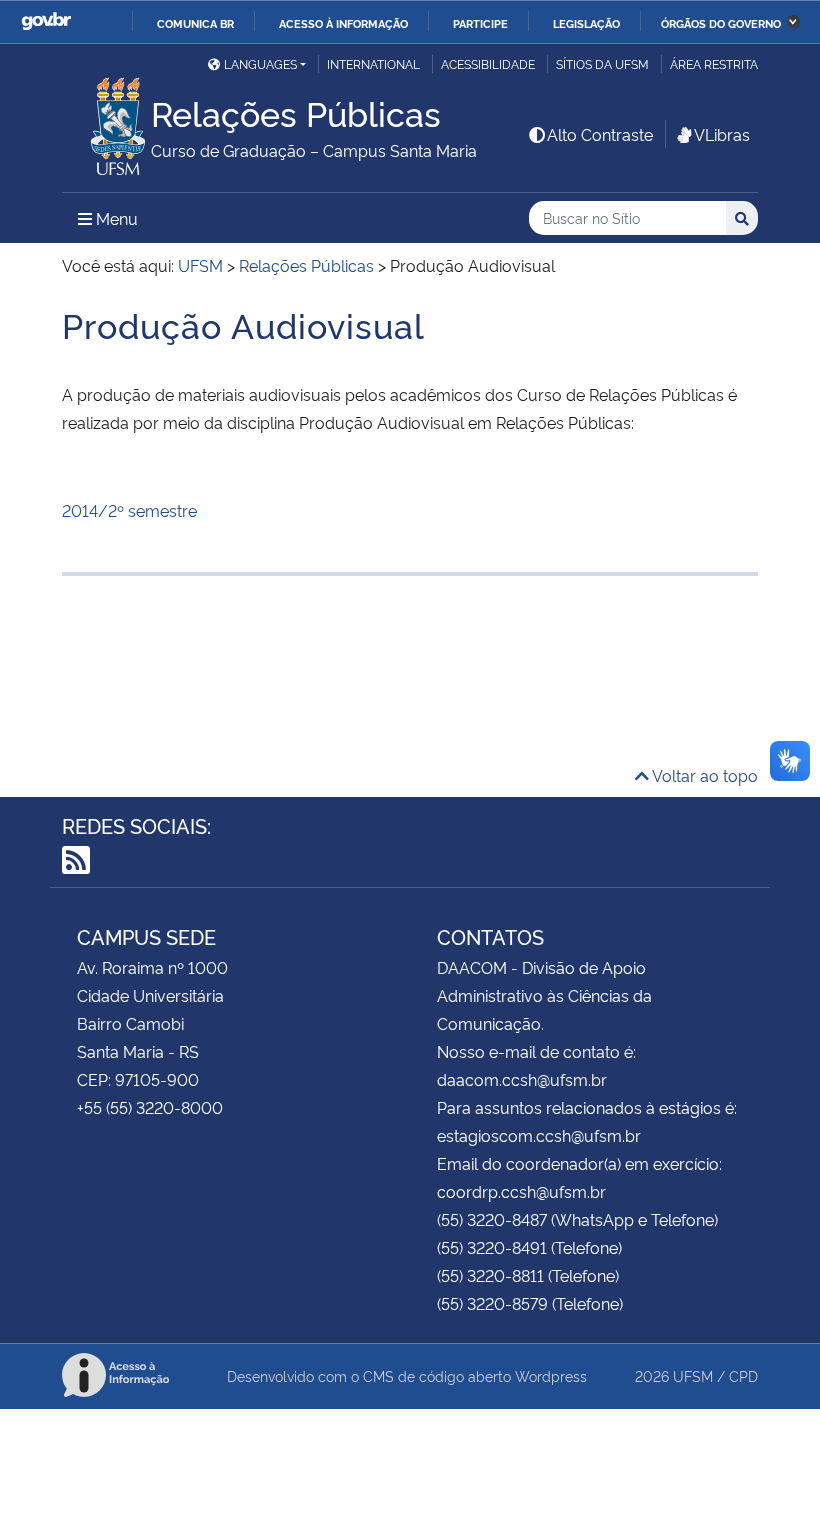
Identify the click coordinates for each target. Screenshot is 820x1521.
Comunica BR (195, 23)
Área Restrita (714, 63)
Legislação (586, 23)
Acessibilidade (488, 63)
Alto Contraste (600, 134)
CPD (743, 1375)
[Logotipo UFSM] (106, 121)
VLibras (722, 134)
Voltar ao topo (703, 775)
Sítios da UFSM (602, 63)
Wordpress (551, 1375)
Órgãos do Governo (721, 23)
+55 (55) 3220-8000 (150, 1107)
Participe (480, 23)
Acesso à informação (343, 23)
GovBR (46, 21)
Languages (260, 63)
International (373, 63)
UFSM (693, 1375)
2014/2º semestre (129, 510)
